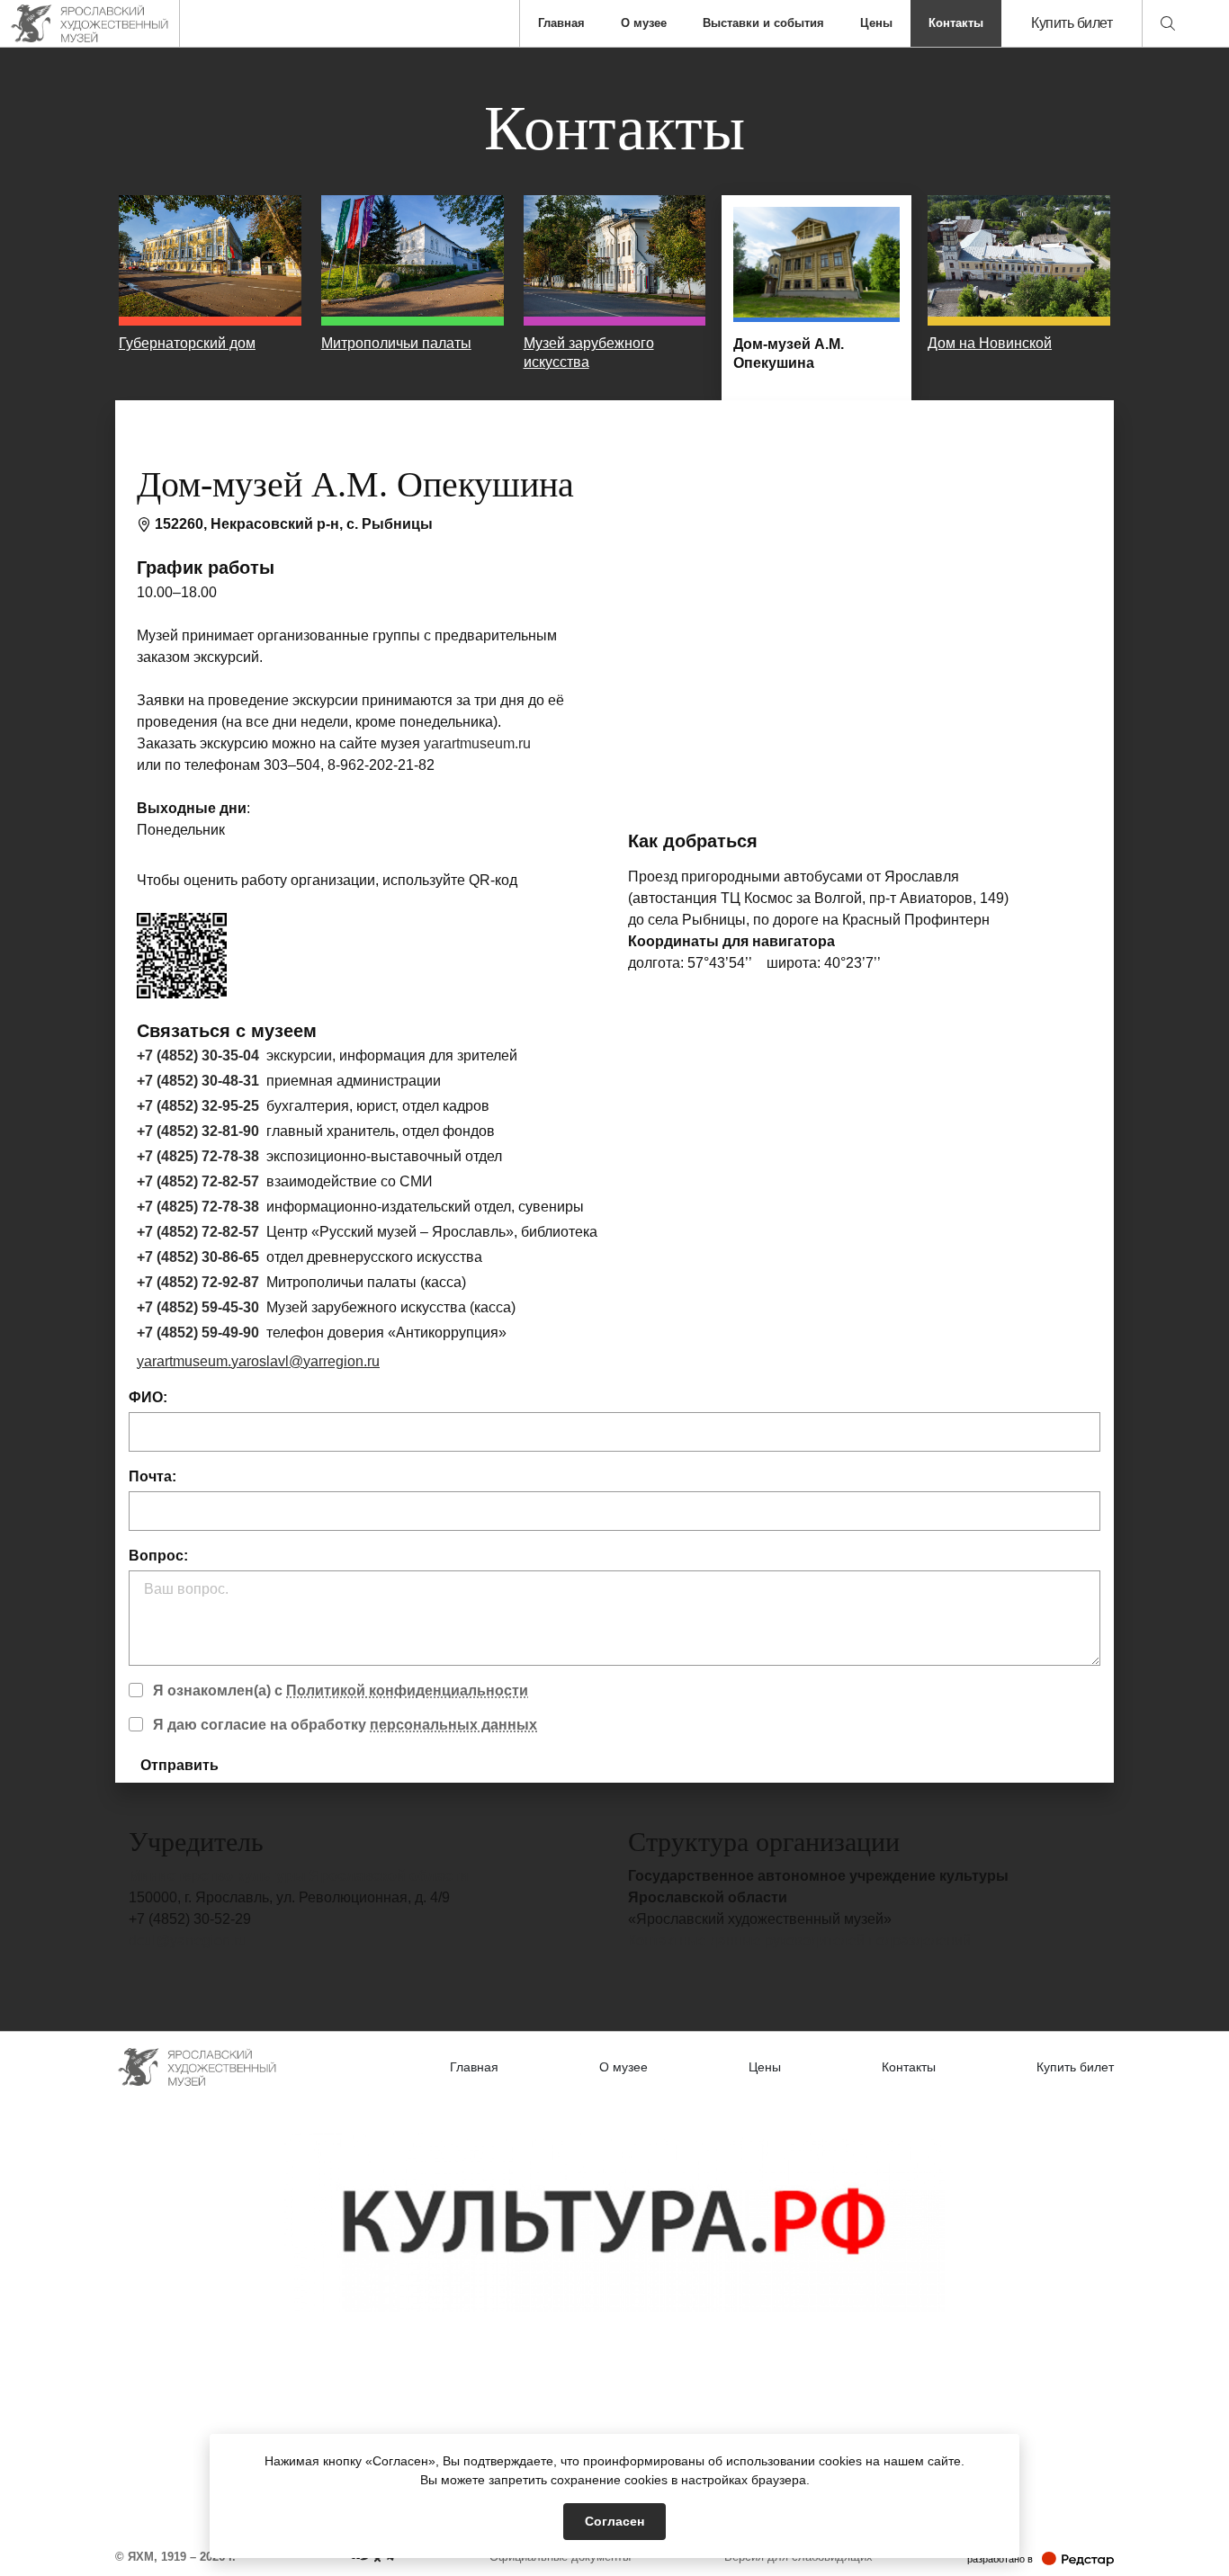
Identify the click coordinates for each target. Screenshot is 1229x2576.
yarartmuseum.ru (477, 743)
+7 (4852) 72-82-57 (198, 1181)
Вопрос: (158, 1556)
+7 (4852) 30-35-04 (198, 1055)
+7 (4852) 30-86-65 (198, 1257)
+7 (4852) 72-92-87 (198, 1282)
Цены (876, 23)
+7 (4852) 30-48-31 (198, 1081)
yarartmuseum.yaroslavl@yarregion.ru (258, 1361)
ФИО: (148, 1397)
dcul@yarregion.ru (188, 1941)
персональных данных (453, 1725)
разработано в (1041, 2558)
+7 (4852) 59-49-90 (198, 1333)
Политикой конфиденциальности (407, 1690)
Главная (561, 23)
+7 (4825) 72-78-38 (198, 1156)
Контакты (956, 23)
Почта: (153, 1476)
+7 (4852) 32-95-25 (198, 1106)
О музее (644, 23)
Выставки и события (763, 23)
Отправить (179, 1765)
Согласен (614, 2521)
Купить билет (1072, 23)
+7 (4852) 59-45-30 (198, 1307)
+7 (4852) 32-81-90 (198, 1131)
